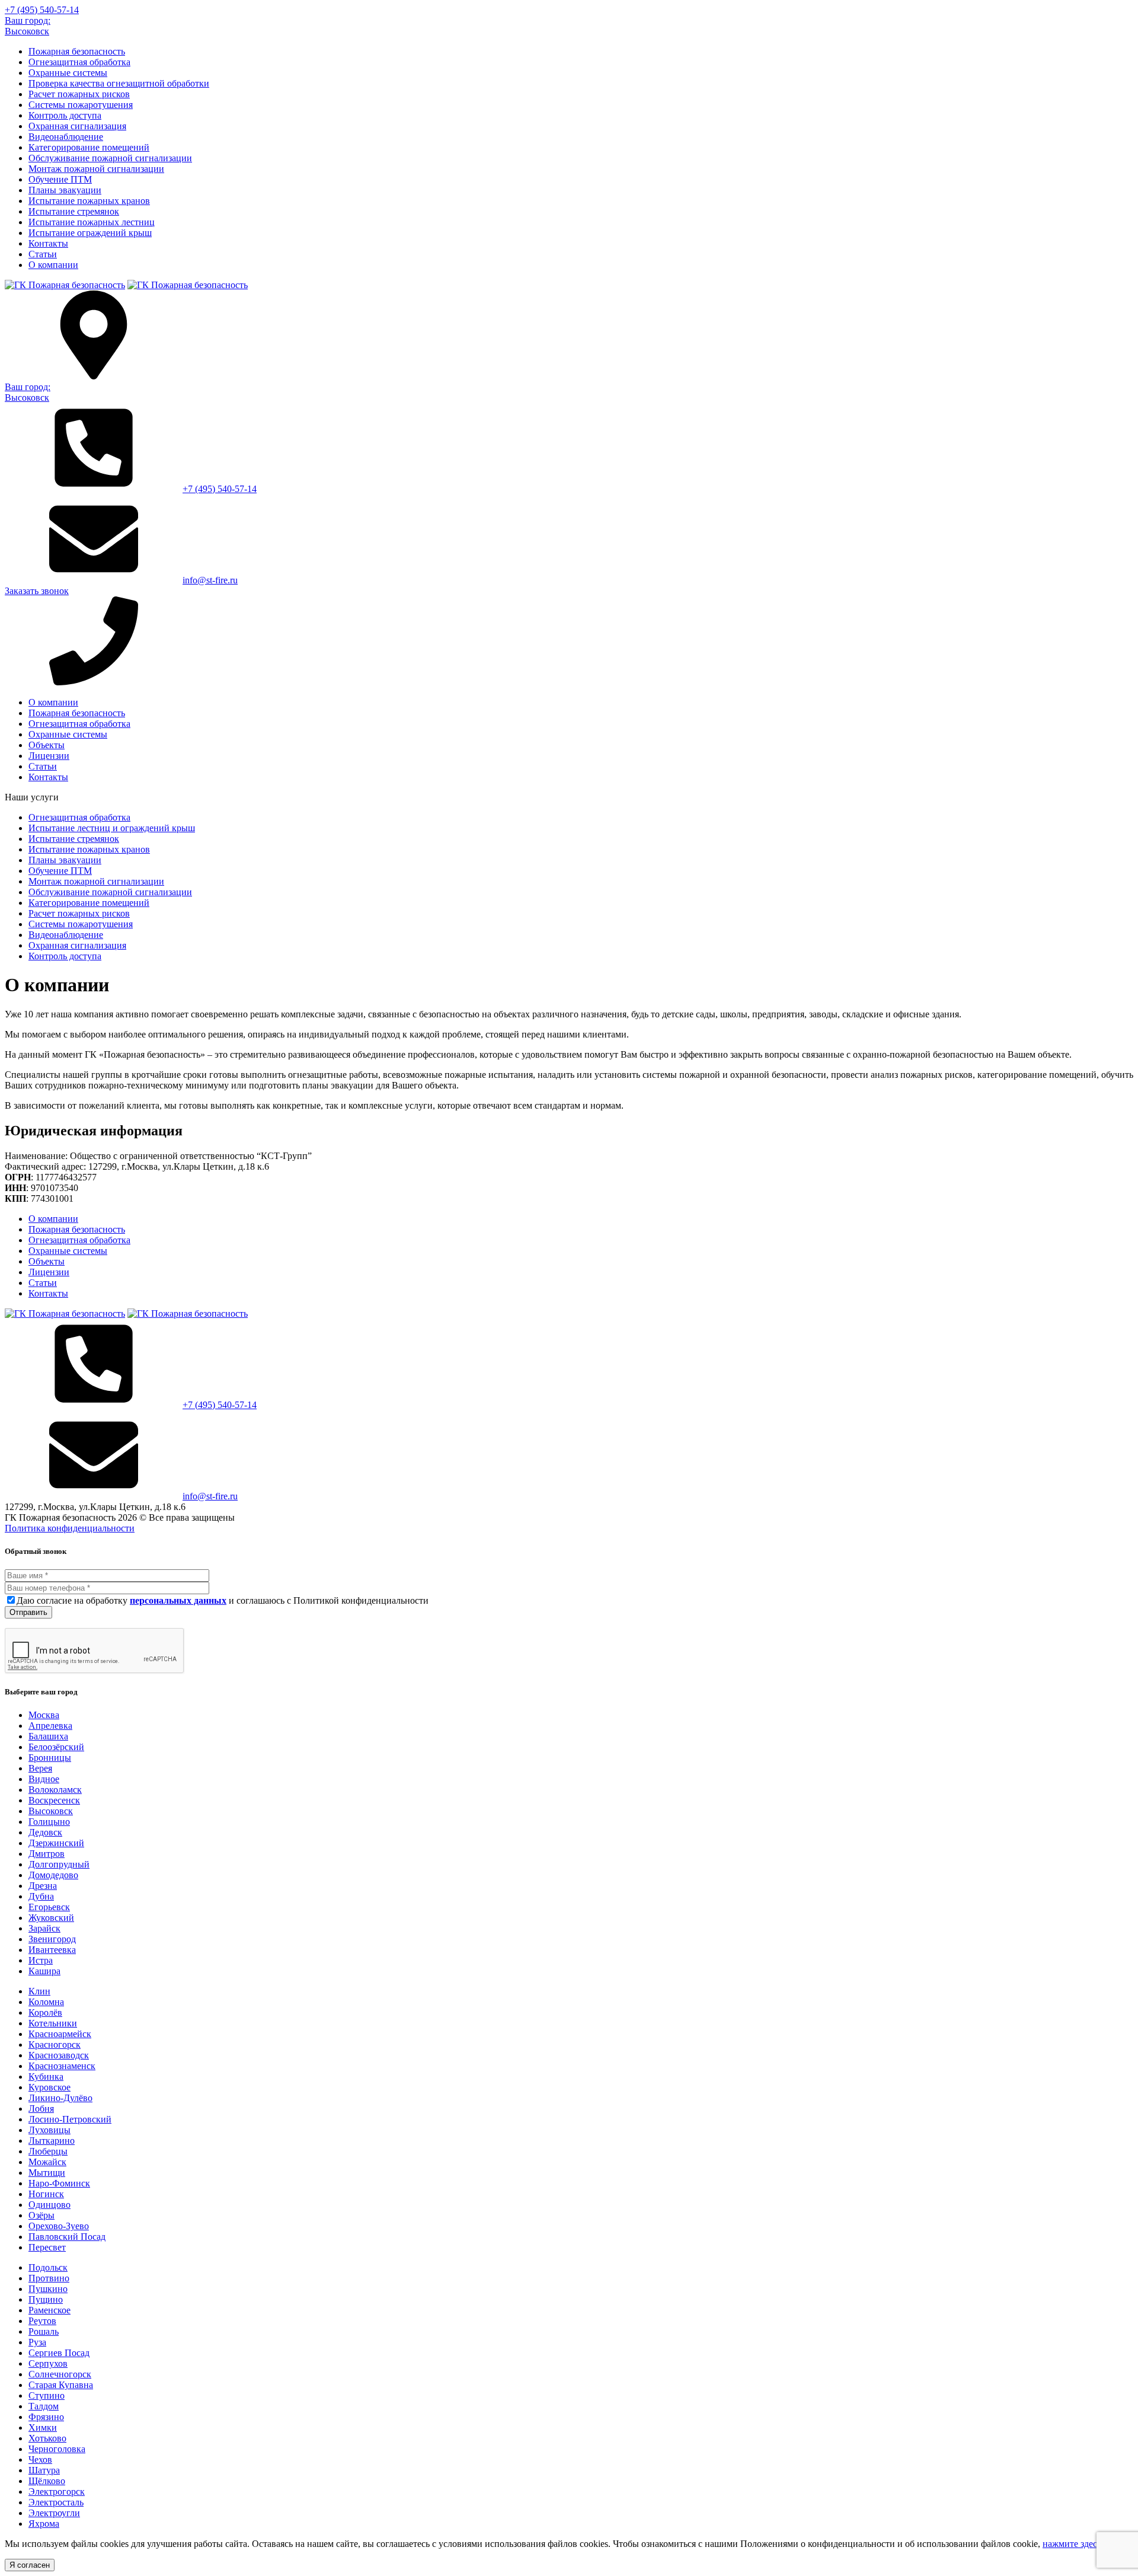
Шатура (44, 2470)
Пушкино (48, 2289)
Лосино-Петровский (70, 2119)
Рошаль (44, 2331)
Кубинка (46, 2077)
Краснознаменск (62, 2066)
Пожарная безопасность (77, 51)
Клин (39, 1991)
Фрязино (46, 2417)
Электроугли (54, 2513)
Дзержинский (56, 1843)
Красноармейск (60, 2034)
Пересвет (47, 2247)
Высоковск (51, 1811)
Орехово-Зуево (59, 2226)
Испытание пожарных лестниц (92, 222)
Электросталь (56, 2502)
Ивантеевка (52, 1950)
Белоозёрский (56, 1747)
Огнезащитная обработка (79, 62)
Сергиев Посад (59, 2353)
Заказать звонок (37, 591)
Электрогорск (57, 2492)
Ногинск (46, 2194)
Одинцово (49, 2205)
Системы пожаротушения (81, 105)
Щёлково (47, 2481)
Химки (43, 2427)
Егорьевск (49, 1907)
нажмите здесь (1072, 2544)
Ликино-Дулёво (60, 2098)
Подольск (48, 2267)
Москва (44, 1715)
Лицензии (49, 756)
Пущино (46, 2299)
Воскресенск (54, 1800)
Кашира (44, 1971)
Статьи (43, 254)
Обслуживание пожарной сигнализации (110, 158)
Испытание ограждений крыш (90, 233)
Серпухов (48, 2363)
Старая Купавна (61, 2385)
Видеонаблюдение (66, 137)
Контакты (48, 243)
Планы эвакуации (65, 190)
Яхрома (44, 2524)
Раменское (49, 2310)
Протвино (49, 2278)
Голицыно (49, 1822)
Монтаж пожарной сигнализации (96, 169)
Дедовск (45, 1832)
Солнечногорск (60, 2374)
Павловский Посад (67, 2237)
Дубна (41, 1896)
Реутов (42, 2321)
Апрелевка (50, 1726)
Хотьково (47, 2438)
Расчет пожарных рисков (79, 94)
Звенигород (52, 1939)
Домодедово (53, 1875)
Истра (41, 1960)
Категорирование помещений (89, 147)
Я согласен (30, 2565)
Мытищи (47, 2173)
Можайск (47, 2162)
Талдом (44, 2406)
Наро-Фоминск (59, 2183)
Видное (44, 1779)
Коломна (46, 2002)
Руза (37, 2342)
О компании (53, 265)
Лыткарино (52, 2141)
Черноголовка (57, 2449)
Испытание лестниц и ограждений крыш (112, 828)
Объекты (47, 745)
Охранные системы (68, 73)
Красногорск (55, 2044)
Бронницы (50, 1758)
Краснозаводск (59, 2055)
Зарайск (44, 1928)
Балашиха (48, 1736)
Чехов (40, 2460)
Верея (40, 1768)
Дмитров (47, 1854)
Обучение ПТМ (60, 179)
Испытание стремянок (74, 211)
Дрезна (43, 1886)
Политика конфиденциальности (70, 1528)
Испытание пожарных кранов (89, 201)
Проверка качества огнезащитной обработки (119, 83)
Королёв (45, 2012)
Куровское (49, 2087)
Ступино (47, 2395)
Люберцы (48, 2151)
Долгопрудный (59, 1864)
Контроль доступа (65, 115)
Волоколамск (55, 1790)
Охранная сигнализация (77, 126)
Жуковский (51, 1918)
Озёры (41, 2215)
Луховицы (49, 2130)
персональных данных (178, 1600)
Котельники (53, 2023)
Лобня (41, 2109)
